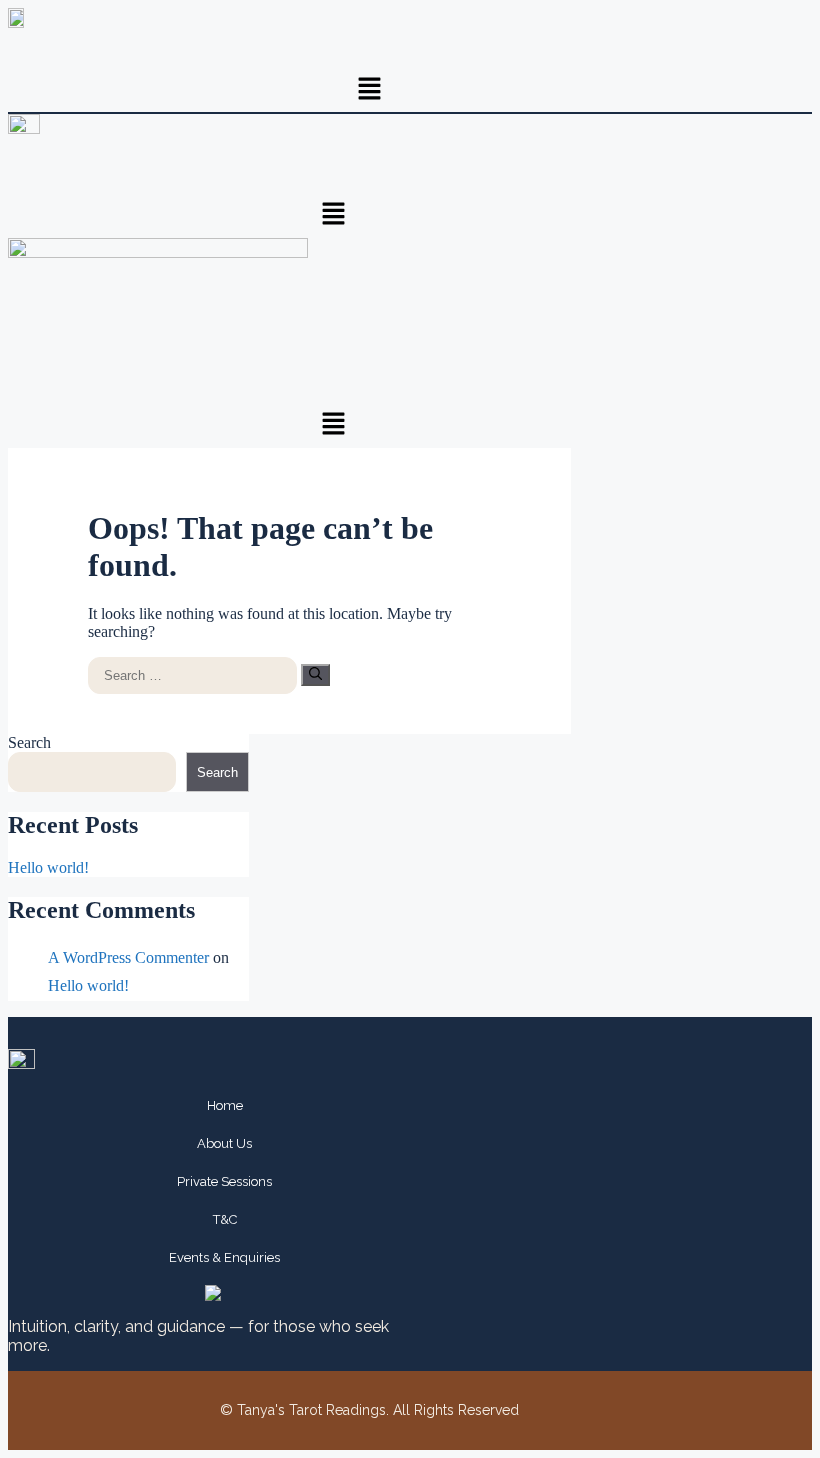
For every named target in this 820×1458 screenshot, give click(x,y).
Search (29, 742)
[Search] (315, 675)
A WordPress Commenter (128, 957)
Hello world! (48, 867)
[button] (370, 90)
